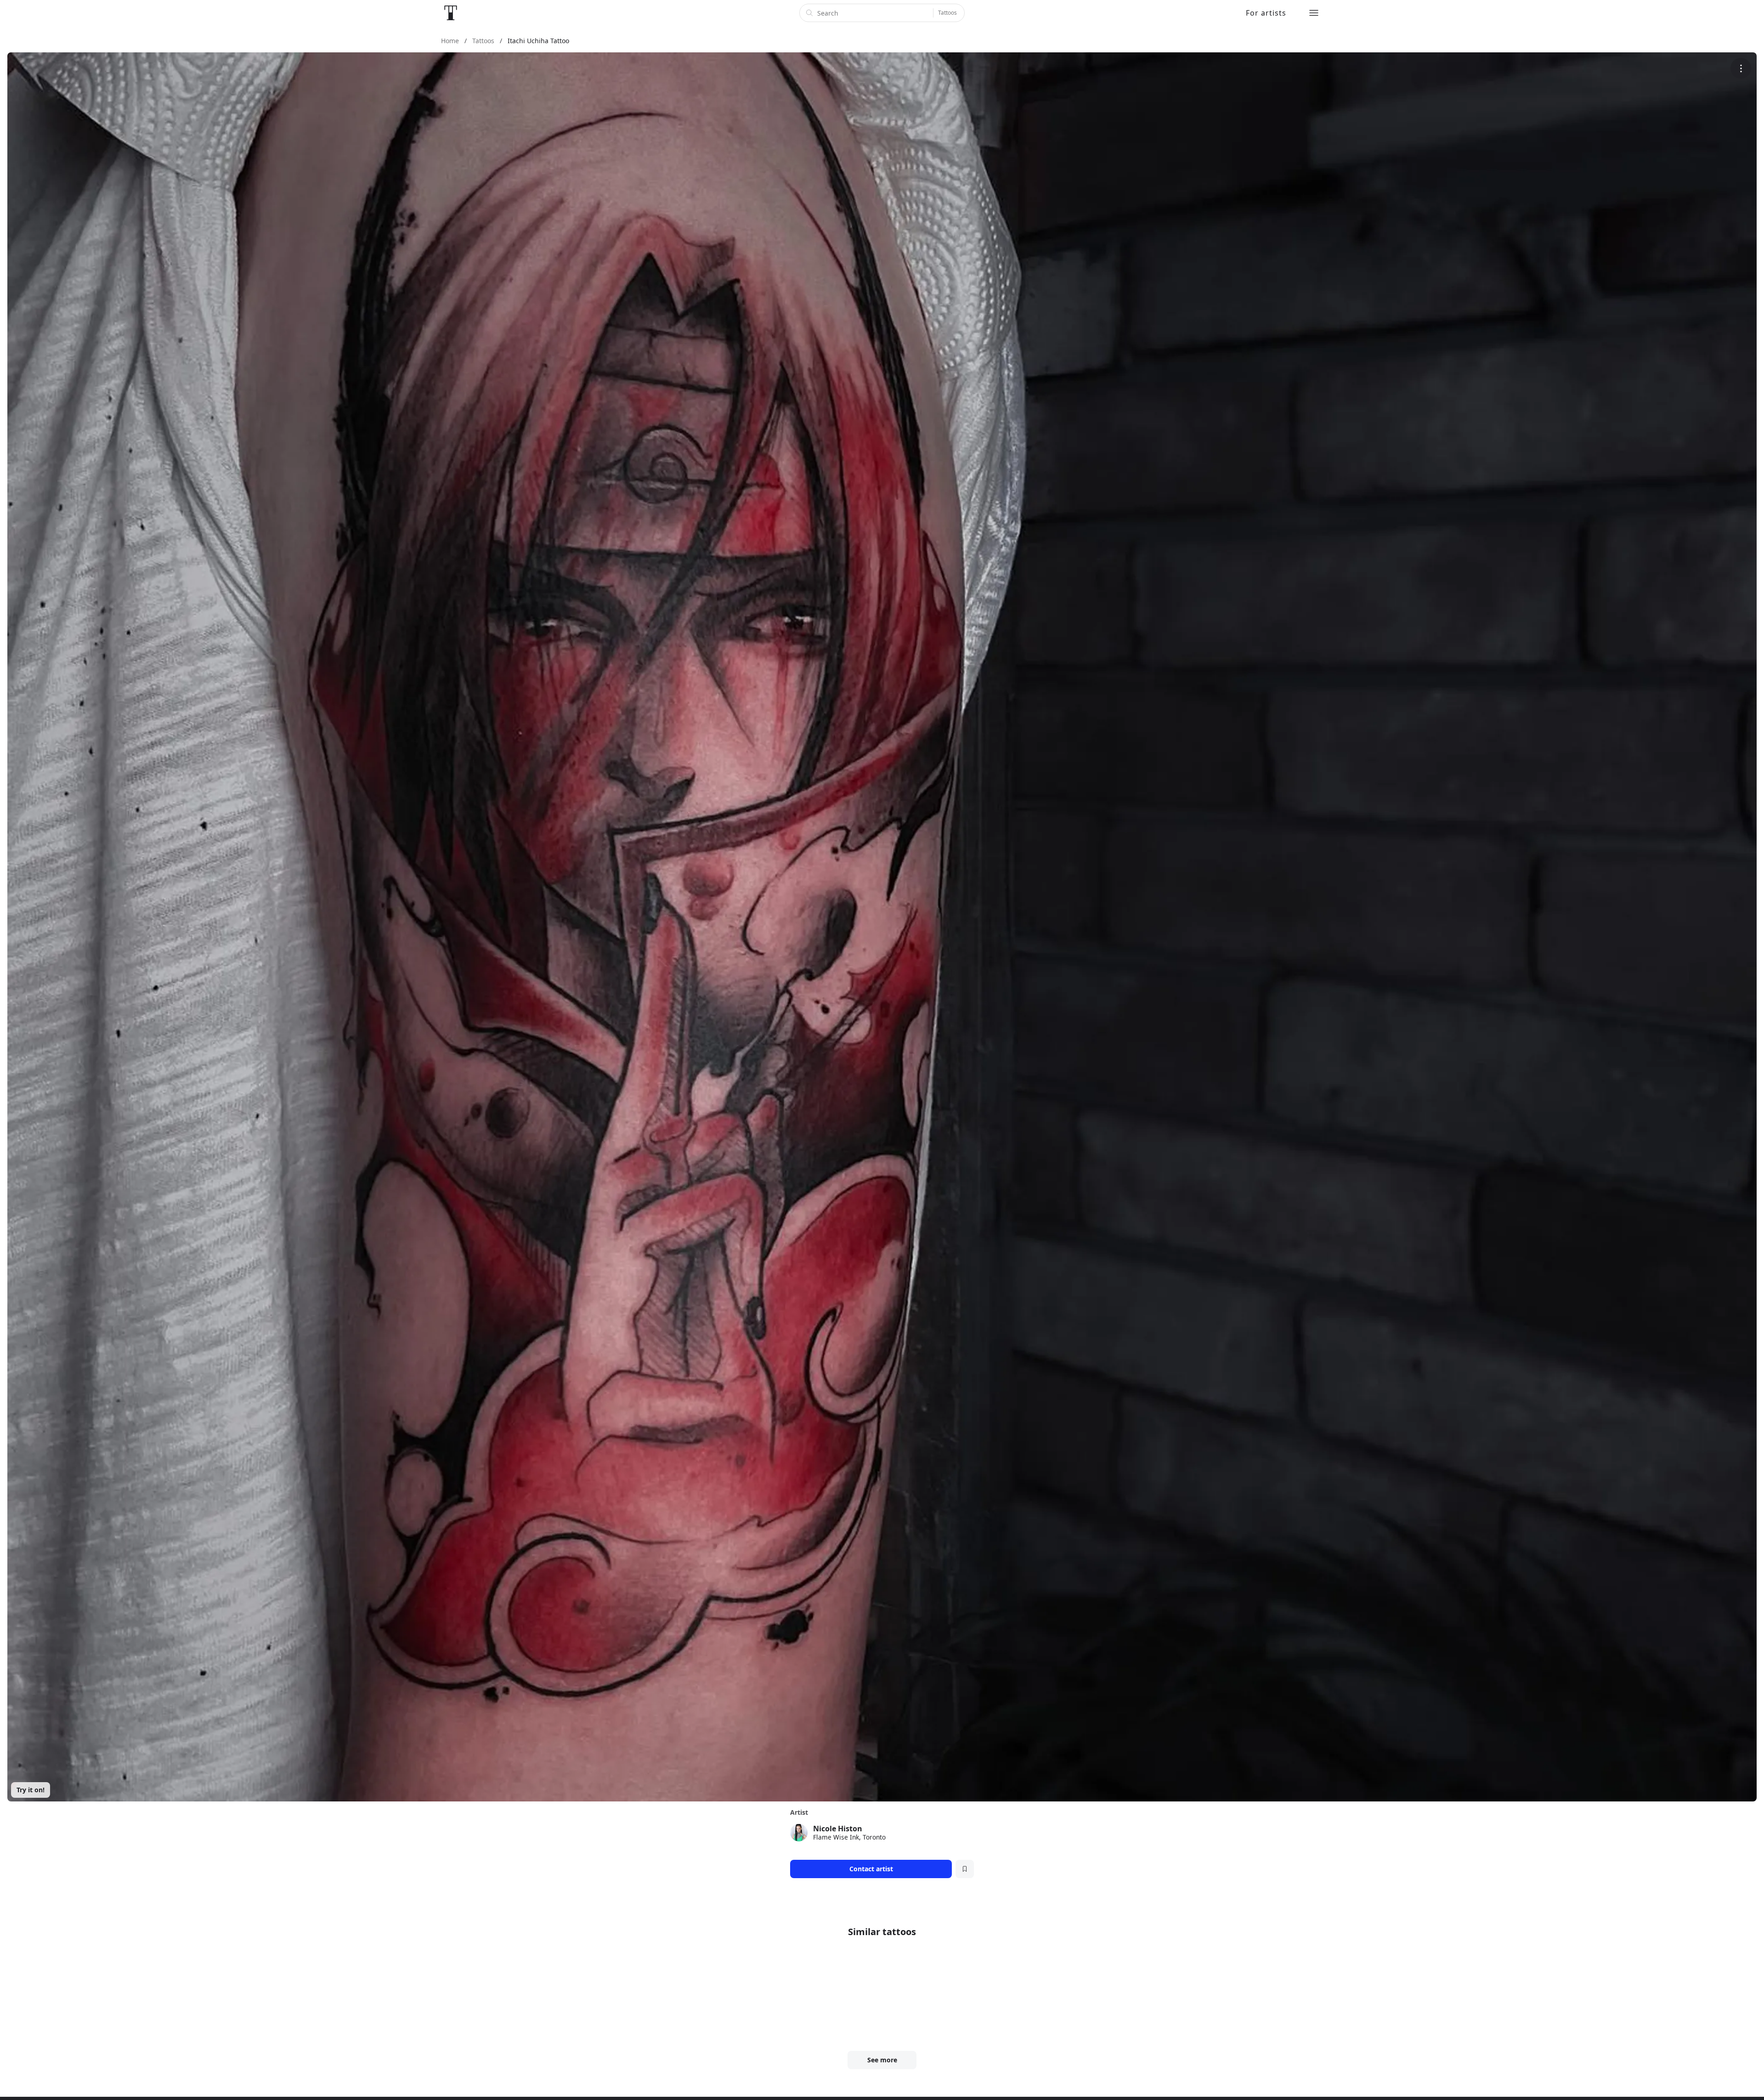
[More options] (1741, 68)
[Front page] (451, 13)
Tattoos (947, 13)
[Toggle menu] (1314, 13)
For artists (1266, 13)
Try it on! (31, 1790)
